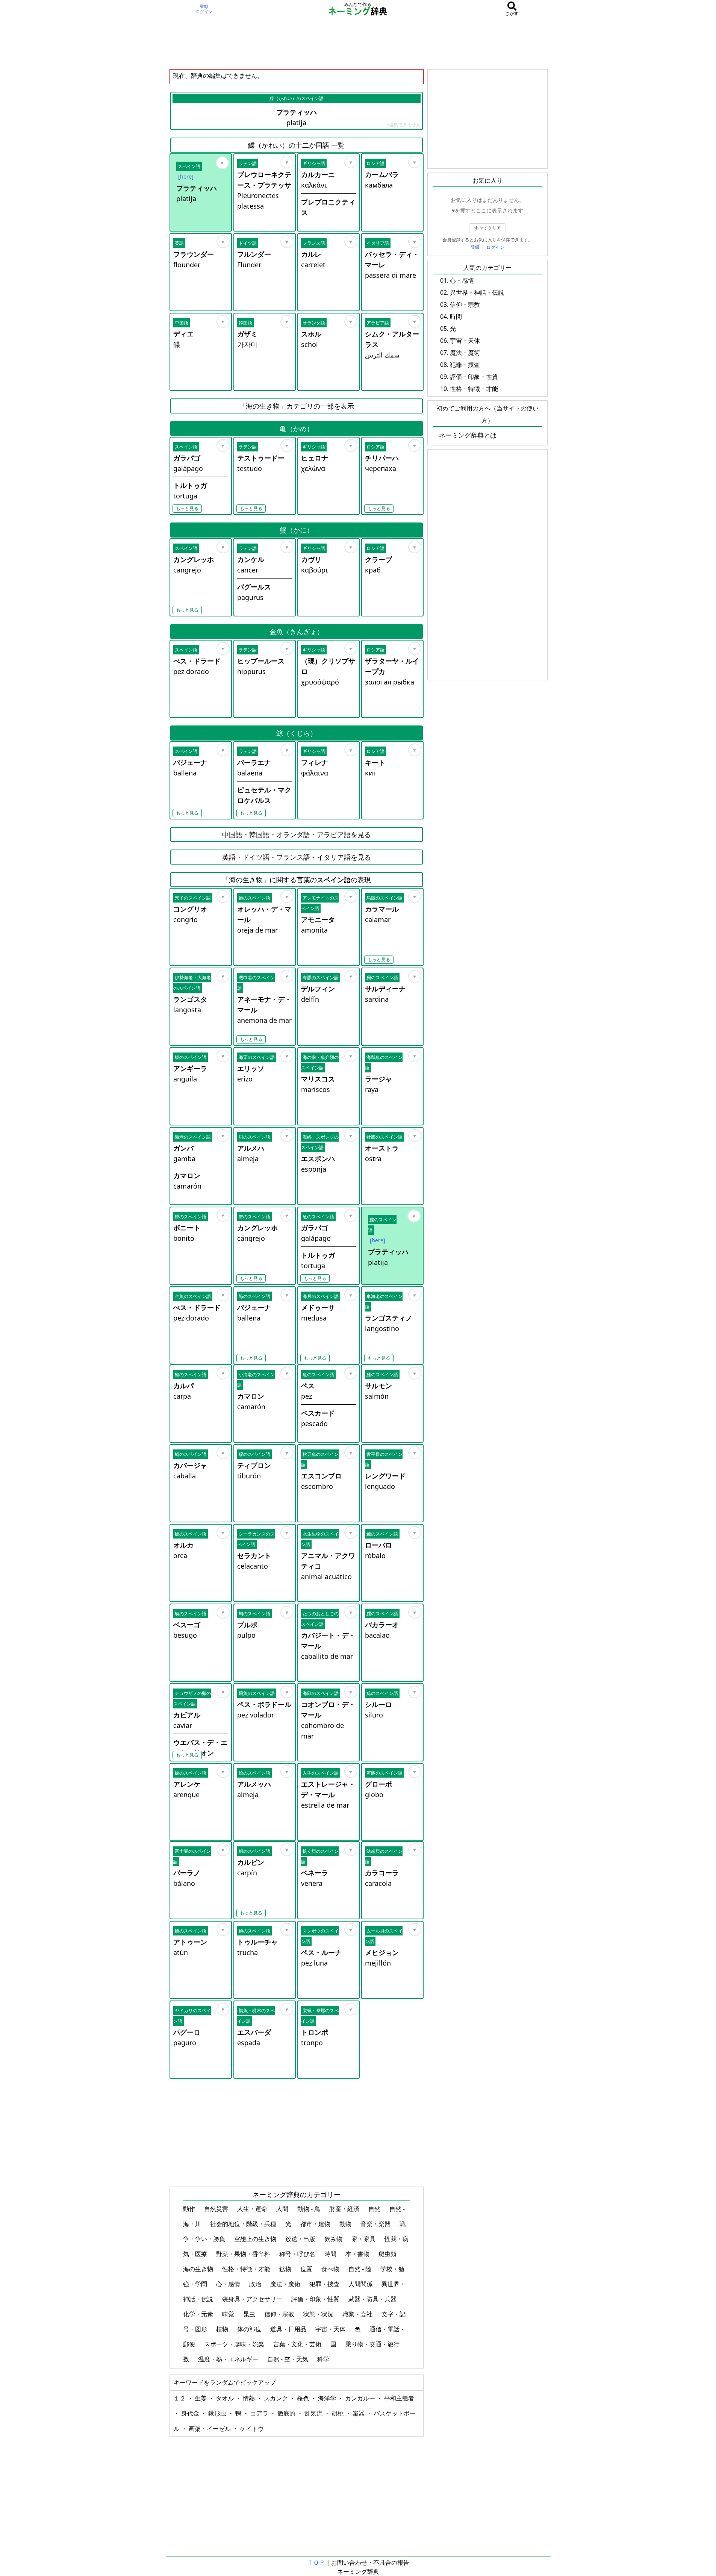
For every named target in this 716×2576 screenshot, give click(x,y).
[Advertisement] (358, 43)
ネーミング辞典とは (468, 435)
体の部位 (250, 2329)
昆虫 (250, 2314)
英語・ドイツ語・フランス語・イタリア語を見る (297, 857)
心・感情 (229, 2284)
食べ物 (331, 2269)
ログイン (204, 12)
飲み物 (334, 2239)
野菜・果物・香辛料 (244, 2254)
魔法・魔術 (286, 2284)
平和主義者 (399, 2398)
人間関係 (361, 2284)
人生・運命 (253, 2209)
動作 (190, 2209)
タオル (226, 2398)
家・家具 (364, 2239)
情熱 (250, 2398)
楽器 (359, 2413)
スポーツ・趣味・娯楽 (235, 2344)
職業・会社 (358, 2314)
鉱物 (286, 2269)
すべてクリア (487, 228)
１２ (180, 2398)
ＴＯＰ (316, 2562)
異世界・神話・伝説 (477, 292)
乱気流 (314, 2413)
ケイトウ (252, 2429)
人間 (283, 2209)
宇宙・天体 (331, 2329)
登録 (204, 6)
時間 (331, 2254)
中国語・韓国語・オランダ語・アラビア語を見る (297, 834)
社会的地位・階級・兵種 (244, 2224)
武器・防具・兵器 (373, 2299)
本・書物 (358, 2254)
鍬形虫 (218, 2413)
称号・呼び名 (298, 2254)
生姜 (201, 2398)
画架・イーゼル (210, 2429)
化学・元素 (199, 2314)
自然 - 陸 (361, 2269)
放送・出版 (301, 2239)
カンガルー (361, 2398)
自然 (375, 2209)
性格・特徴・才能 (247, 2269)
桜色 (304, 2398)
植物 (223, 2329)
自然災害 (217, 2209)
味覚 (229, 2314)
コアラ (260, 2413)
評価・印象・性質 (316, 2299)
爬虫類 (388, 2254)
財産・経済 (345, 2209)
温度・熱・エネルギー (229, 2359)
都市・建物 (316, 2224)
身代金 (191, 2413)
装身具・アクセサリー (253, 2299)
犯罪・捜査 (325, 2284)
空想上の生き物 (256, 2239)
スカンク (277, 2398)
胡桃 (338, 2413)
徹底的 (287, 2413)
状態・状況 (319, 2314)
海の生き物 (199, 2269)
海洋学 (328, 2398)
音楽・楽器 (376, 2224)
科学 (324, 2359)
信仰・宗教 (280, 2314)
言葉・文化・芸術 (298, 2344)
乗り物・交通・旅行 (373, 2344)
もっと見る (187, 508)
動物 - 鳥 (310, 2209)
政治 (256, 2284)
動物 (346, 2224)
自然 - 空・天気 (288, 2359)
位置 (307, 2269)
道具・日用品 (289, 2329)
